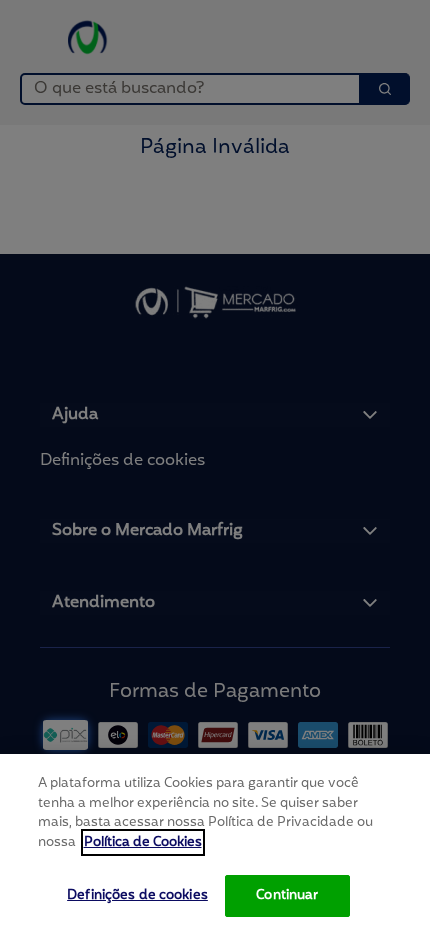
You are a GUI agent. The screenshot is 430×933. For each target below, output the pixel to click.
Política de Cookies (143, 842)
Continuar (287, 895)
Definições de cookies (137, 895)
